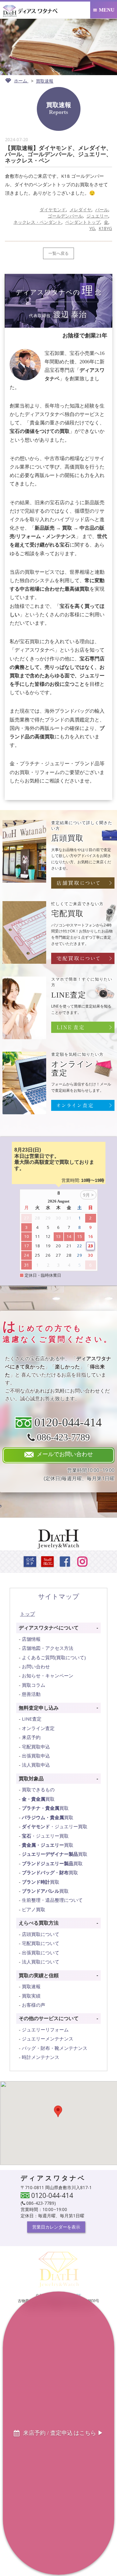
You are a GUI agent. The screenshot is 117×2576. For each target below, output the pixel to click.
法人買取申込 (36, 1765)
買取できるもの (38, 1789)
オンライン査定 (38, 1728)
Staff (48, 1562)
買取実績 (31, 1996)
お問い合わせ (36, 1666)
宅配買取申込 (36, 1747)
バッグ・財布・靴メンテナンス (55, 2048)
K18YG (105, 228)
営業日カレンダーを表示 (56, 2227)
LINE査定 (32, 1719)
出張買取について (41, 1953)
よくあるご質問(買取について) (54, 1657)
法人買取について (41, 1962)
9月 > (88, 1195)
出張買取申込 (36, 1756)
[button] (58, 2111)
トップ (27, 1614)
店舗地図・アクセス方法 (48, 1648)
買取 (38, 1799)
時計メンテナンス (41, 2057)
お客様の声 (34, 2005)
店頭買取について (41, 1934)
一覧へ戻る (58, 253)
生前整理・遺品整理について (52, 1900)
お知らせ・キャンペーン (48, 1675)
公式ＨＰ (30, 1562)
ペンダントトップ (83, 222)
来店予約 (31, 1737)
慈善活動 (31, 1694)
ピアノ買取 (34, 1909)
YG (92, 228)
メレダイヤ (80, 210)
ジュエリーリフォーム (45, 2029)
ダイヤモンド (53, 210)
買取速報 (31, 1986)
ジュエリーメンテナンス (48, 2039)
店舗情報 (31, 1639)
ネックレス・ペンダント (37, 222)
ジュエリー (97, 216)
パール (102, 210)
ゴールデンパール (65, 216)
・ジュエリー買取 (55, 1826)
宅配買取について (41, 1943)
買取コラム (34, 1685)
